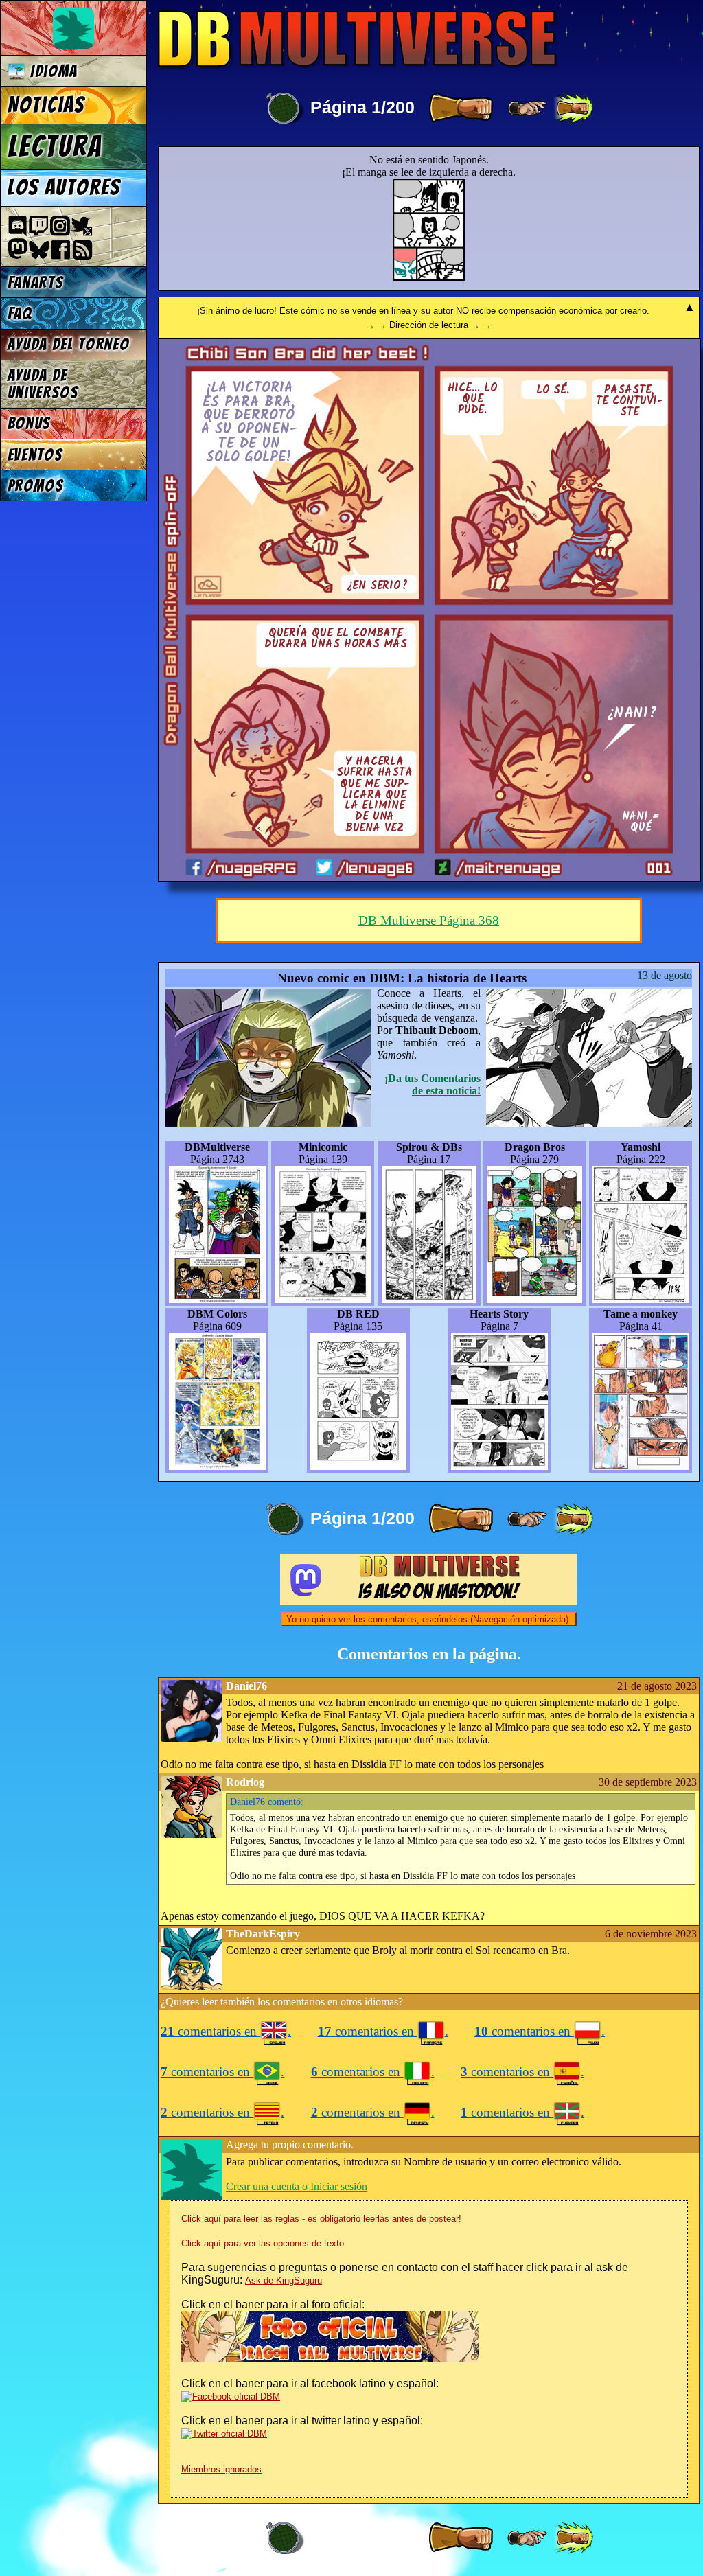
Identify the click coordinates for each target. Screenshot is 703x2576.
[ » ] (461, 108)
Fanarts (36, 283)
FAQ (20, 313)
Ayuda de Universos (43, 384)
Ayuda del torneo (69, 344)
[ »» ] (573, 108)
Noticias (46, 105)
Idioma (51, 71)
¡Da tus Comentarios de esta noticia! (433, 1084)
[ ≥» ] (527, 108)
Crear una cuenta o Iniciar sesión (297, 2186)
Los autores (64, 187)
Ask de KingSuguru (284, 2280)
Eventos (35, 455)
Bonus (29, 423)
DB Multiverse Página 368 (429, 920)
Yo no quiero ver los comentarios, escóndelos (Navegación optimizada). (429, 1619)
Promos (36, 486)
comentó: (267, 1802)
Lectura (55, 146)
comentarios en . (226, 2031)
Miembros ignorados (221, 2469)
